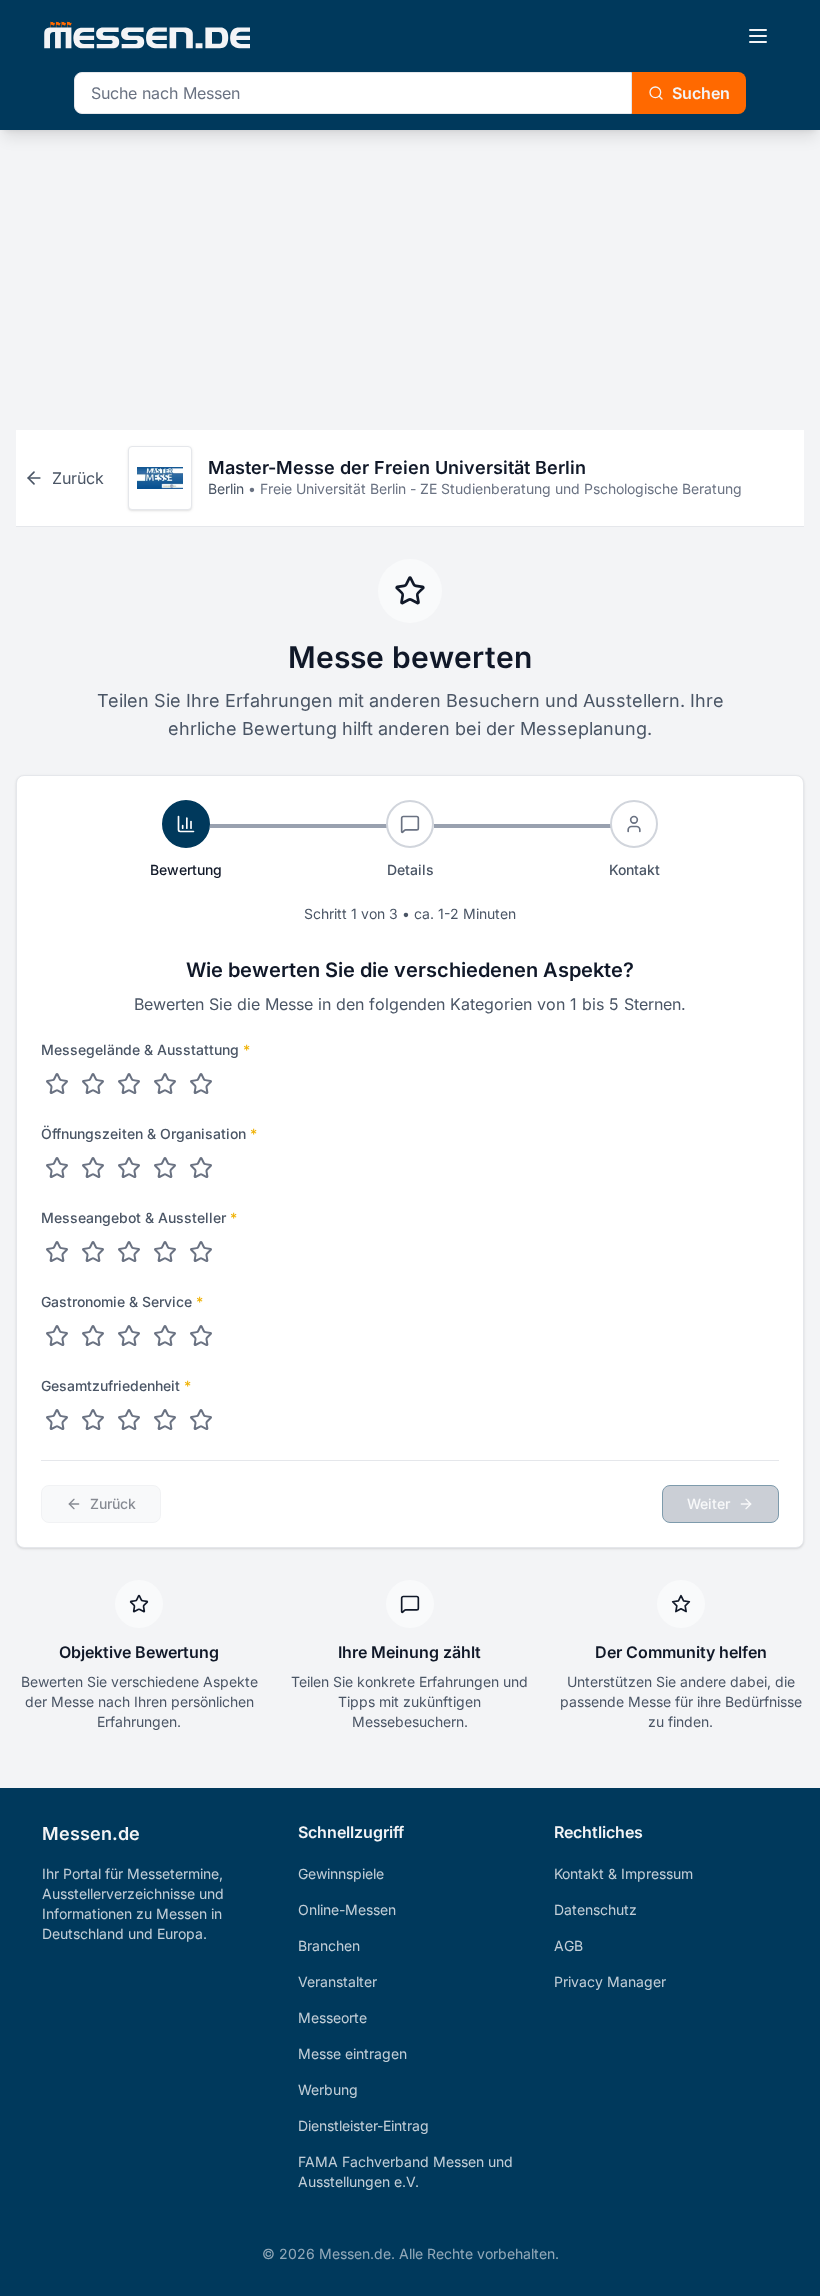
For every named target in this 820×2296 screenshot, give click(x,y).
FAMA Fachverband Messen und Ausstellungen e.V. (405, 2171)
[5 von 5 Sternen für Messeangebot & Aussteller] (201, 1252)
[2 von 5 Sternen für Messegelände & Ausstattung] (93, 1084)
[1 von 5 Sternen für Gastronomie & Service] (57, 1336)
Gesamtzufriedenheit (116, 1385)
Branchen (329, 1945)
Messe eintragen (352, 2053)
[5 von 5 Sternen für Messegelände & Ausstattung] (201, 1084)
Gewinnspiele (341, 1873)
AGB (568, 1945)
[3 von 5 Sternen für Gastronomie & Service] (129, 1336)
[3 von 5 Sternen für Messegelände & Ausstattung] (129, 1084)
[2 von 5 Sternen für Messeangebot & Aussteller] (93, 1252)
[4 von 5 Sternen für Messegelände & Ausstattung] (165, 1084)
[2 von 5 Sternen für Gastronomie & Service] (93, 1336)
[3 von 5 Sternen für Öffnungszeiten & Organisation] (129, 1168)
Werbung (328, 2089)
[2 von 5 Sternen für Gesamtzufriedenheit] (93, 1420)
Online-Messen (347, 1909)
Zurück (113, 1503)
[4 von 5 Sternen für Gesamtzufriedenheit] (165, 1420)
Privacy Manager (610, 1981)
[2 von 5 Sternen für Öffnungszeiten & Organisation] (93, 1168)
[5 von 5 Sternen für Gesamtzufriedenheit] (201, 1420)
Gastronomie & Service (122, 1301)
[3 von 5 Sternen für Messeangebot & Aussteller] (129, 1252)
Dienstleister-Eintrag (363, 2125)
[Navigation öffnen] (758, 36)
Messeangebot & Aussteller (139, 1217)
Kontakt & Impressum (623, 1873)
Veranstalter (337, 1981)
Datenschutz (595, 1909)
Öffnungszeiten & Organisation (149, 1133)
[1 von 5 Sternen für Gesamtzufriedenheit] (57, 1420)
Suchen (701, 93)
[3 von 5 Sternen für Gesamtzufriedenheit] (129, 1420)
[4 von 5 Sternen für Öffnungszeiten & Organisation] (165, 1168)
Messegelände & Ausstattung (145, 1049)
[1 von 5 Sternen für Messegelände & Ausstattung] (57, 1084)
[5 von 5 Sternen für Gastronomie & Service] (201, 1336)
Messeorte (332, 2017)
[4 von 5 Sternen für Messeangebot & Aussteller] (165, 1252)
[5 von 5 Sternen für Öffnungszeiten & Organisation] (201, 1168)
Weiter (708, 1503)
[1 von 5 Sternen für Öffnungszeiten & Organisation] (57, 1168)
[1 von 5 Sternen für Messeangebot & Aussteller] (57, 1252)
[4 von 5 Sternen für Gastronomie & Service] (165, 1336)
